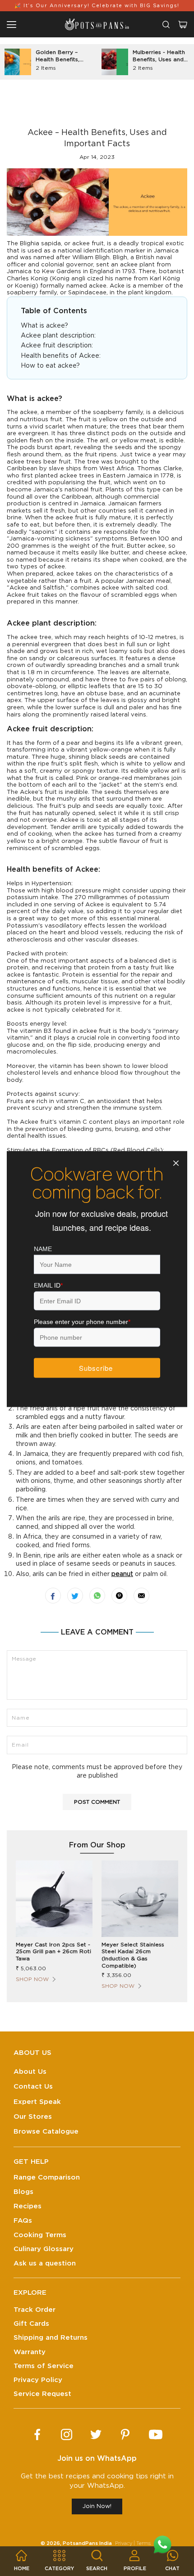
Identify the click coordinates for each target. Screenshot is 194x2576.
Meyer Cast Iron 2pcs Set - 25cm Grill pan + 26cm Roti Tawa (53, 1952)
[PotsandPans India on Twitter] (96, 2434)
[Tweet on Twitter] (75, 1596)
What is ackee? (44, 326)
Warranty (30, 2352)
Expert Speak (37, 2102)
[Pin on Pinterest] (119, 1596)
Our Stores (33, 2117)
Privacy (124, 2543)
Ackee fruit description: (57, 346)
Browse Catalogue (46, 2132)
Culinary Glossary (44, 2249)
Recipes (28, 2206)
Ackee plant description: (59, 336)
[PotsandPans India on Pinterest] (125, 2434)
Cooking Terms (40, 2235)
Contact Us (33, 2087)
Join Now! (97, 2506)
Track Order (35, 2310)
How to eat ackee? (50, 366)
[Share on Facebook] (53, 1596)
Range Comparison (47, 2177)
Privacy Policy (38, 2380)
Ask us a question (45, 2263)
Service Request (42, 2394)
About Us (30, 2072)
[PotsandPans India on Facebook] (37, 2434)
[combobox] (166, 25)
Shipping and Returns (51, 2338)
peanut (122, 1574)
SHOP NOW (32, 1979)
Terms (143, 2543)
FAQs (23, 2221)
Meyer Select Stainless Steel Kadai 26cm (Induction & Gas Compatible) (133, 1955)
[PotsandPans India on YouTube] (156, 2434)
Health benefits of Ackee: (62, 356)
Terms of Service (44, 2366)
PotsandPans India (87, 2543)
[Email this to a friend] (141, 1596)
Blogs (23, 2192)
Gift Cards (31, 2324)
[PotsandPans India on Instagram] (67, 2434)
